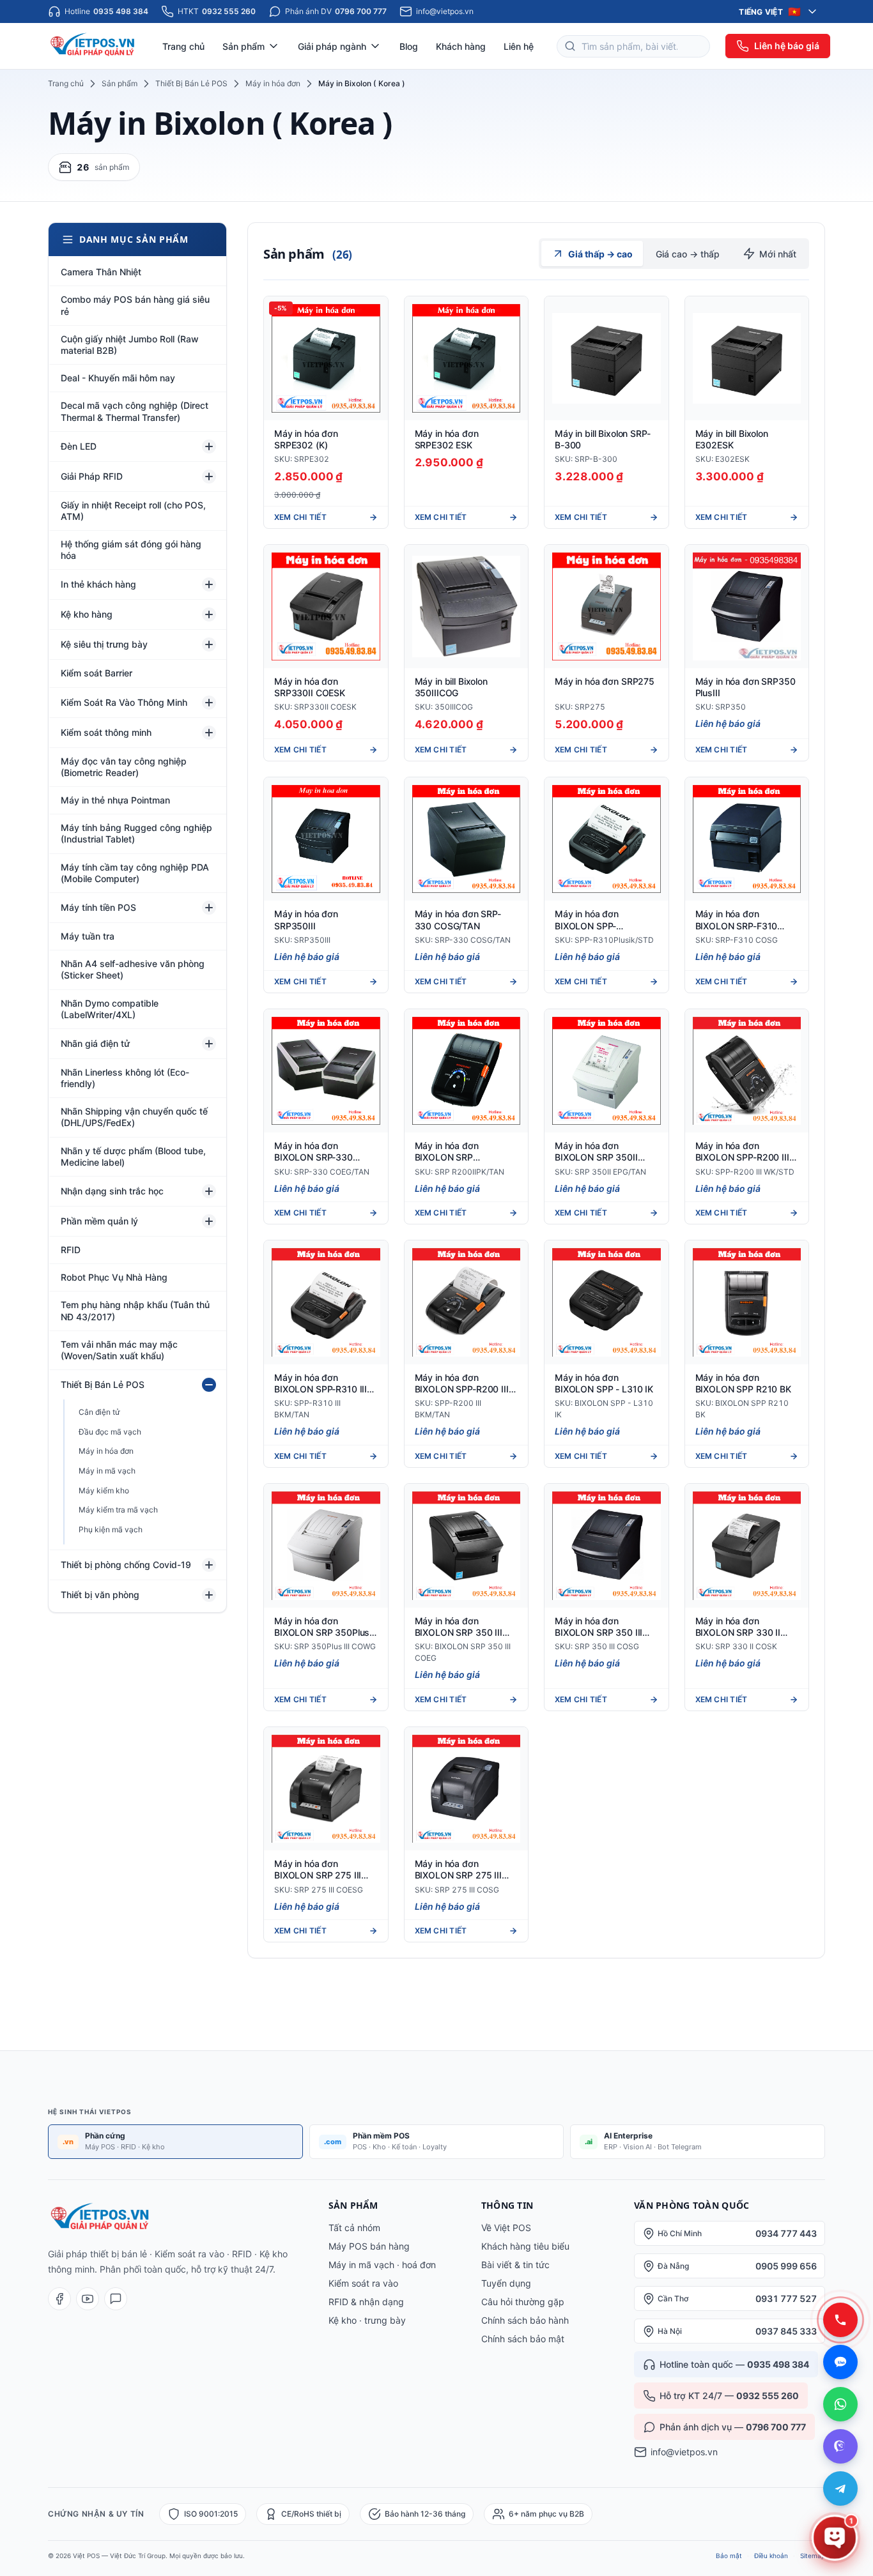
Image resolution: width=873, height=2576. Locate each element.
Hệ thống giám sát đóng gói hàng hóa (131, 550)
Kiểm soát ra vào (363, 2283)
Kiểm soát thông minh (106, 732)
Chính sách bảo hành (525, 2320)
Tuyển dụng (506, 2283)
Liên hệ (519, 46)
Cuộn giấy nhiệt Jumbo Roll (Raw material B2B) (130, 345)
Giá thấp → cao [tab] (600, 254)
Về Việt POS (506, 2228)
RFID (71, 1250)
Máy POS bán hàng (369, 2246)
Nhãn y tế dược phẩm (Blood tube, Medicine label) (133, 1156)
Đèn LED (79, 446)
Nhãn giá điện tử (95, 1043)
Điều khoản (771, 2556)
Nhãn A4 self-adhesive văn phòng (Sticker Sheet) (133, 969)
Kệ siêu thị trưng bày (104, 644)
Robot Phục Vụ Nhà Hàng (114, 1277)
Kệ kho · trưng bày (367, 2320)
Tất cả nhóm (354, 2228)
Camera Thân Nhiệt (101, 272)
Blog (409, 46)
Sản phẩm (120, 83)
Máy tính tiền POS (98, 907)
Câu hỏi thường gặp (523, 2302)
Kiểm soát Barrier (97, 673)
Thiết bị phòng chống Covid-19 (126, 1565)
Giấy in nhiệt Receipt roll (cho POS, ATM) (133, 511)
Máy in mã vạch (107, 1471)
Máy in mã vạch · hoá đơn (382, 2265)
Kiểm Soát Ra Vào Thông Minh (124, 702)
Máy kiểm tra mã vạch (118, 1510)
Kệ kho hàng (87, 614)
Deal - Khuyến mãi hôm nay (118, 378)
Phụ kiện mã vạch (111, 1529)
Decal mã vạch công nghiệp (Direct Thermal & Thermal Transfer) (135, 411)
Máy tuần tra (88, 936)
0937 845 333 (786, 2331)
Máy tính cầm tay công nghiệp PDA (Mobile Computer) (135, 873)
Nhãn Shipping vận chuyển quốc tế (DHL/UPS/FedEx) (134, 1117)
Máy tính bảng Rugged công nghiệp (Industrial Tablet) (136, 833)
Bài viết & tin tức (515, 2265)
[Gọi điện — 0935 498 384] (840, 2320)
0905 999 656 (786, 2266)
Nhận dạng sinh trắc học (112, 1191)
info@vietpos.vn (684, 2452)
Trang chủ (183, 46)
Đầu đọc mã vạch (110, 1432)
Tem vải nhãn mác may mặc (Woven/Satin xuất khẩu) (119, 1350)
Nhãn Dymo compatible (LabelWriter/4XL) (110, 1009)
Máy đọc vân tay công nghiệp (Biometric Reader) (124, 767)
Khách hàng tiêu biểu (525, 2246)
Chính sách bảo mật (523, 2339)
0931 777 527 (786, 2298)
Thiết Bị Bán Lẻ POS (191, 83)
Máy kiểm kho (104, 1490)
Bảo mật (729, 2556)
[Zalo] (116, 2299)
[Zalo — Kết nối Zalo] (840, 2362)
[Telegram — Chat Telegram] (840, 2488)
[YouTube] (88, 2299)
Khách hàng (461, 46)
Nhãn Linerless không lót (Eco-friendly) (125, 1078)
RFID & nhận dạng (366, 2302)
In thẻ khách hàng (98, 584)
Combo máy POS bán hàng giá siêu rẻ (135, 305)
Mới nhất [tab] (778, 254)
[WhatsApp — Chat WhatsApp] (840, 2404)
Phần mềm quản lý (99, 1221)
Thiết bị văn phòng (100, 1595)
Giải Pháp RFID (92, 476)
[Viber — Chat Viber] (840, 2446)
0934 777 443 (786, 2233)
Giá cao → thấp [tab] (688, 254)
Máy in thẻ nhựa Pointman (115, 800)
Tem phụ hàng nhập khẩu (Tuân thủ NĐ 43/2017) (135, 1310)
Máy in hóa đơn (273, 83)
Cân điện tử (99, 1412)
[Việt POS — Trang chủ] (94, 46)
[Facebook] (59, 2299)
